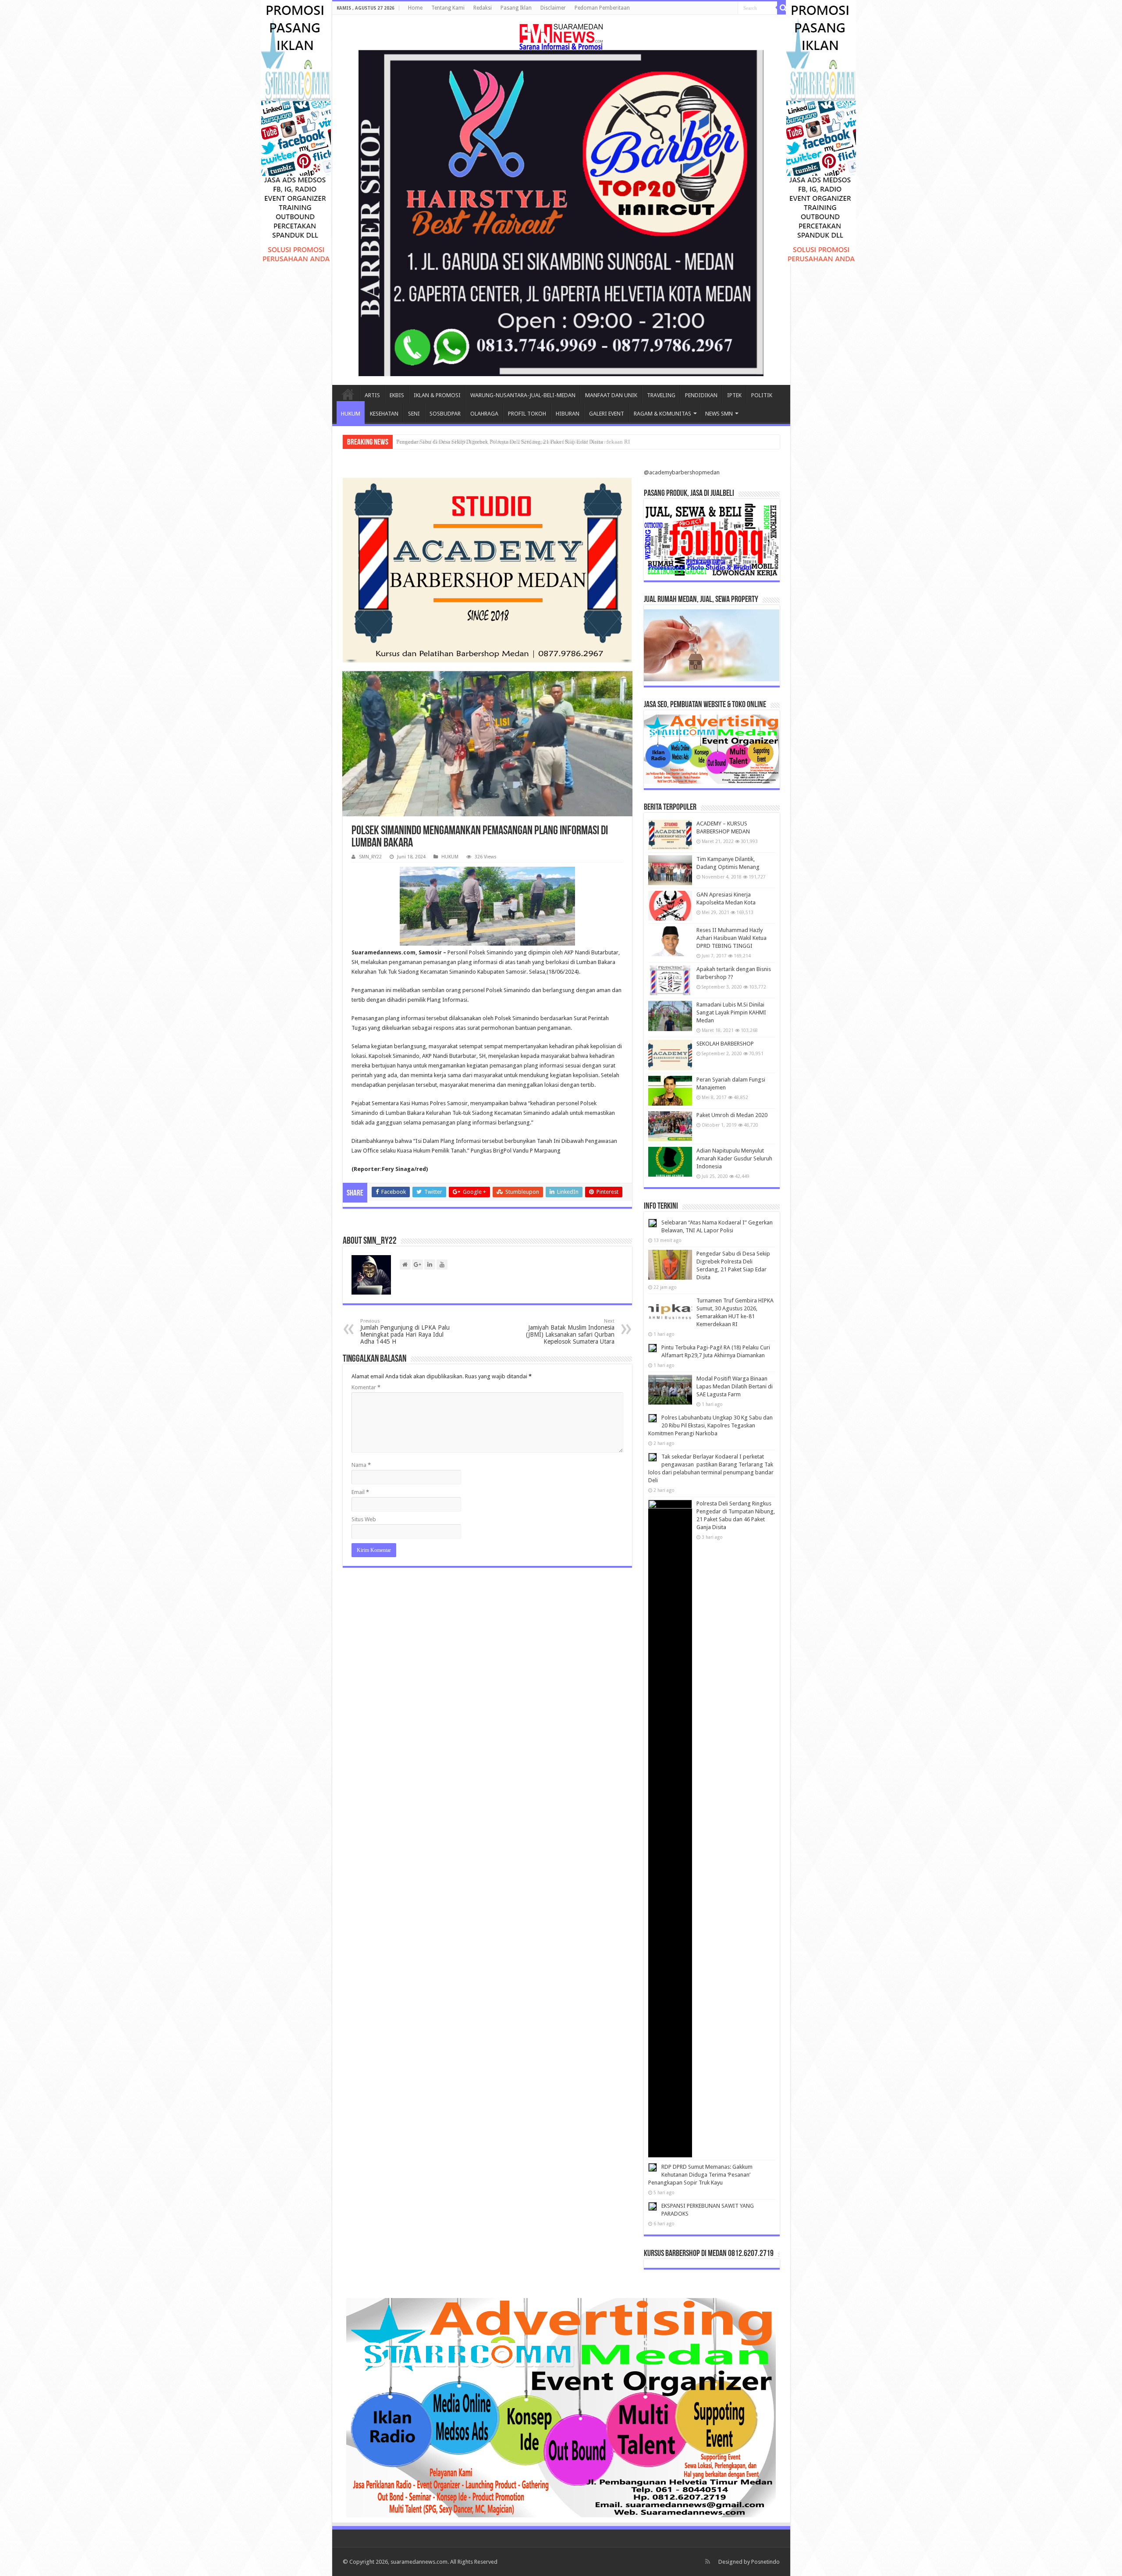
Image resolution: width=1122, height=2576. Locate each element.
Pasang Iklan (516, 8)
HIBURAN (568, 414)
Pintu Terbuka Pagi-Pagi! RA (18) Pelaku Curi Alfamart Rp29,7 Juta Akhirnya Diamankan (502, 442)
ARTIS (372, 395)
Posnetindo (765, 2562)
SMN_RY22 (370, 857)
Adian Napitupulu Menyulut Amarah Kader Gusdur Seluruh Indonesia (734, 1158)
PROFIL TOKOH (527, 414)
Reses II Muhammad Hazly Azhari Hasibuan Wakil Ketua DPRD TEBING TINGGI (731, 938)
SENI (414, 414)
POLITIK (762, 395)
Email (360, 1492)
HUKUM (351, 414)
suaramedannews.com (419, 2562)
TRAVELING (661, 395)
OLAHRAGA (484, 414)
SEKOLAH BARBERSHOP (725, 1044)
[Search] (784, 8)
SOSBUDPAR (445, 414)
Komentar (366, 1387)
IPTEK (734, 395)
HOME (348, 394)
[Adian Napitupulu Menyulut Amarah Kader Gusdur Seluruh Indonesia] (670, 1162)
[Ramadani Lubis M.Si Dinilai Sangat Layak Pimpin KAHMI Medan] (670, 1016)
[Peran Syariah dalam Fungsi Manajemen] (670, 1091)
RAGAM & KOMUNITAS (662, 414)
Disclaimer (553, 8)
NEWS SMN (719, 414)
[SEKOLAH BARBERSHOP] (670, 1055)
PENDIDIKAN (701, 395)
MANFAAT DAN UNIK (611, 395)
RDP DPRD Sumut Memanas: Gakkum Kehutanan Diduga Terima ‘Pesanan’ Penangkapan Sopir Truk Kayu (700, 2175)
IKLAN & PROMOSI (437, 395)
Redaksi (483, 8)
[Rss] (708, 2562)
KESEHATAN (384, 414)
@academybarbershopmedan (682, 472)
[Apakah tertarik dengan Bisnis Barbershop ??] (670, 980)
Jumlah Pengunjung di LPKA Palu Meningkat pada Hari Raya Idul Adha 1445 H (405, 1332)
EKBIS (397, 395)
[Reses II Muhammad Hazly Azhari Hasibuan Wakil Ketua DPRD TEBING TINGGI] (670, 941)
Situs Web (364, 1519)
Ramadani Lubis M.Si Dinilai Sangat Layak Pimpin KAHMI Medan (731, 1012)
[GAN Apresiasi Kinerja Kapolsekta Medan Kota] (670, 906)
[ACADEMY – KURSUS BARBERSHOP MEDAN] (670, 835)
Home (415, 8)
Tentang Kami (448, 8)
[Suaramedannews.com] (561, 35)
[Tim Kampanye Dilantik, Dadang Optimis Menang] (670, 870)
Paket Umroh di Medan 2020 (732, 1115)
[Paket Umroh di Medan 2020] (670, 1126)
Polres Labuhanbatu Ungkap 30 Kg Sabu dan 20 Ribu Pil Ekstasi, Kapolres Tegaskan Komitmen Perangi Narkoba (710, 1425)
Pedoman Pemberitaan (602, 8)
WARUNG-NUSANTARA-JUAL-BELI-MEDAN (523, 395)
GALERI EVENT (607, 414)
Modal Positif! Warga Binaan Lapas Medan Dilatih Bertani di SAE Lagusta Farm (735, 1386)
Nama (361, 1465)
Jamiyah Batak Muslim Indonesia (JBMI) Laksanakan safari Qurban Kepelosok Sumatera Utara (570, 1332)
